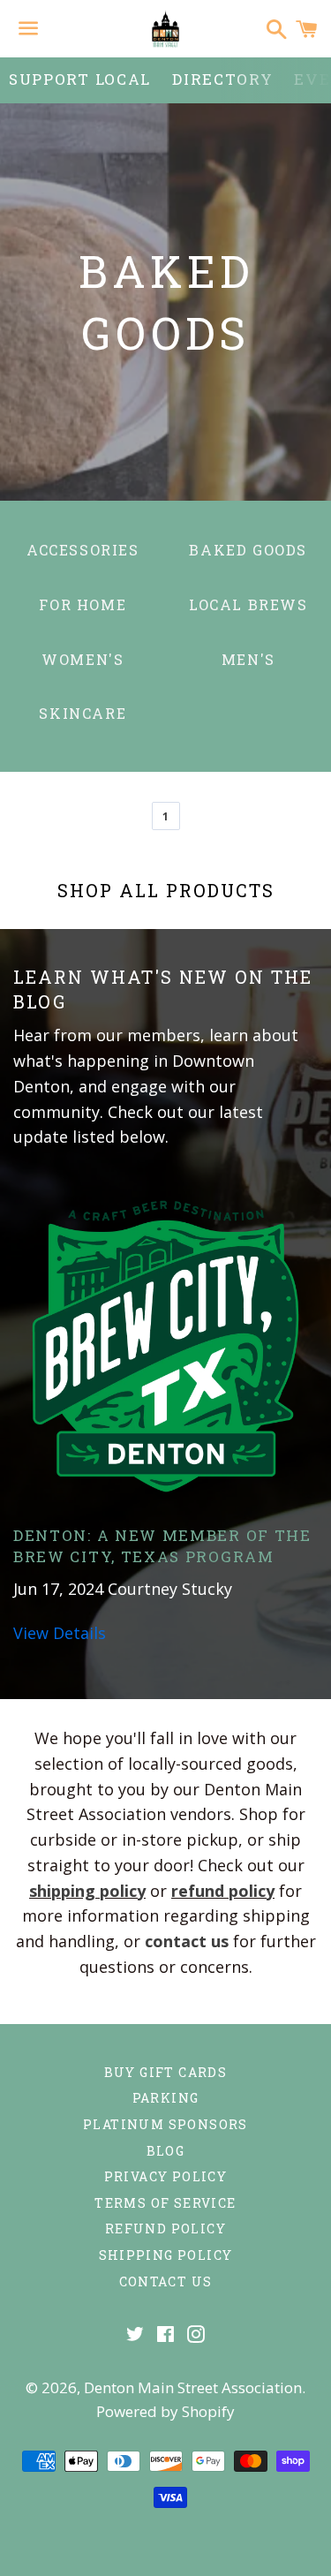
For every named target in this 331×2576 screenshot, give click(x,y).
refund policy (223, 1891)
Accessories (83, 550)
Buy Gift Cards (166, 2072)
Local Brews (248, 604)
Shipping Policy (166, 2255)
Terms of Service (165, 2203)
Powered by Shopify (165, 2411)
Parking (166, 2098)
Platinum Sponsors (165, 2124)
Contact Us (166, 2281)
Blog (166, 2151)
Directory (222, 79)
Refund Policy (165, 2229)
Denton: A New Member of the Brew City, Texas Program (162, 1546)
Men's (248, 659)
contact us (187, 1941)
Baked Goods (248, 550)
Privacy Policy (166, 2176)
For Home (83, 604)
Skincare (83, 713)
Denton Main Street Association (193, 2387)
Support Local (80, 79)
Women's (83, 659)
